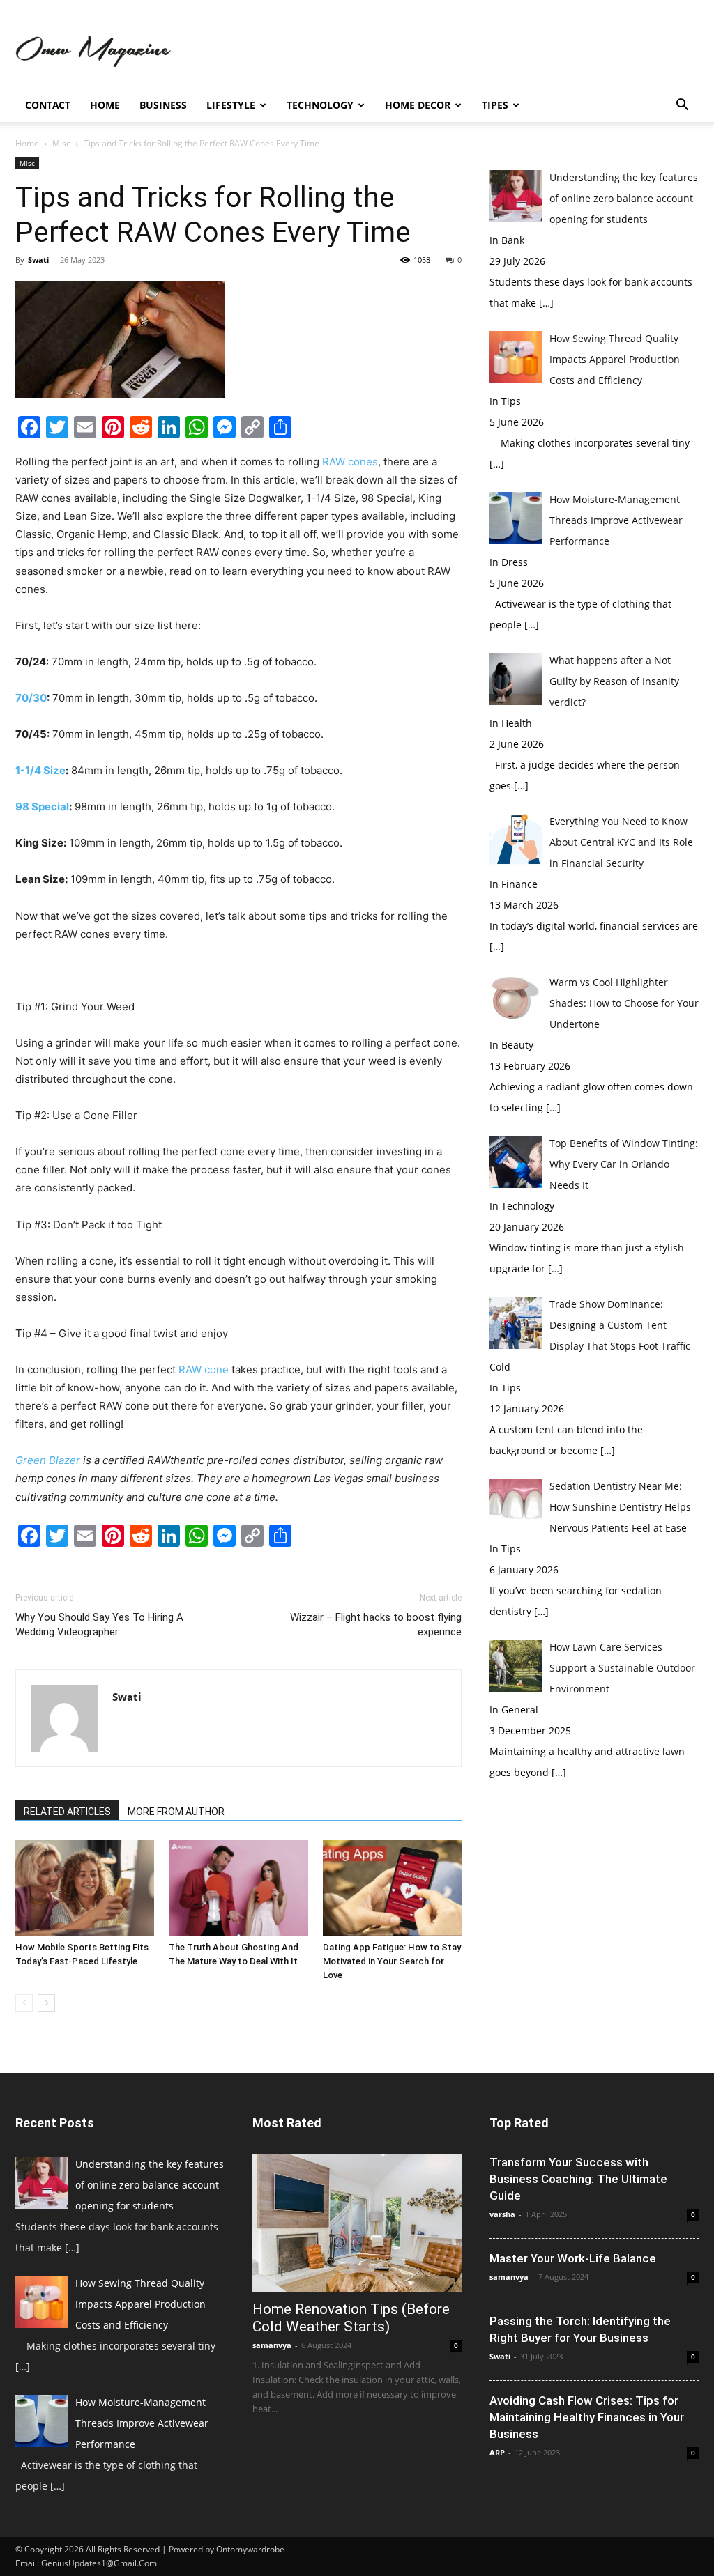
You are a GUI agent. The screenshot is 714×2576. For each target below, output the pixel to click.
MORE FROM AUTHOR (176, 1812)
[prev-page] (24, 2003)
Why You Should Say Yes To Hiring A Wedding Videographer (99, 1625)
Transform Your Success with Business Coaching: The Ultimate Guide (578, 2179)
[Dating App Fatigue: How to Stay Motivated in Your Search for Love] (392, 1888)
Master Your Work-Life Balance (573, 2258)
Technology (320, 105)
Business (163, 105)
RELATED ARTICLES (67, 1812)
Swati (38, 260)
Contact (48, 105)
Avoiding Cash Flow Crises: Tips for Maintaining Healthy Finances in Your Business (587, 2417)
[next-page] (46, 2003)
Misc (61, 143)
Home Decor (418, 105)
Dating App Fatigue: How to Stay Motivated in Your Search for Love (392, 1961)
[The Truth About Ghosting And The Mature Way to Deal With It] (238, 1888)
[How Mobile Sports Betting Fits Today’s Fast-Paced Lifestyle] (85, 1888)
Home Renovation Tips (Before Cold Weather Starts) (351, 2318)
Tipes (495, 105)
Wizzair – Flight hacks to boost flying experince (376, 1625)
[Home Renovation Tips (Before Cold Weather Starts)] (357, 2223)
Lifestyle (231, 105)
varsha (502, 2214)
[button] (682, 106)
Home (105, 105)
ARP (497, 2452)
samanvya (272, 2345)
